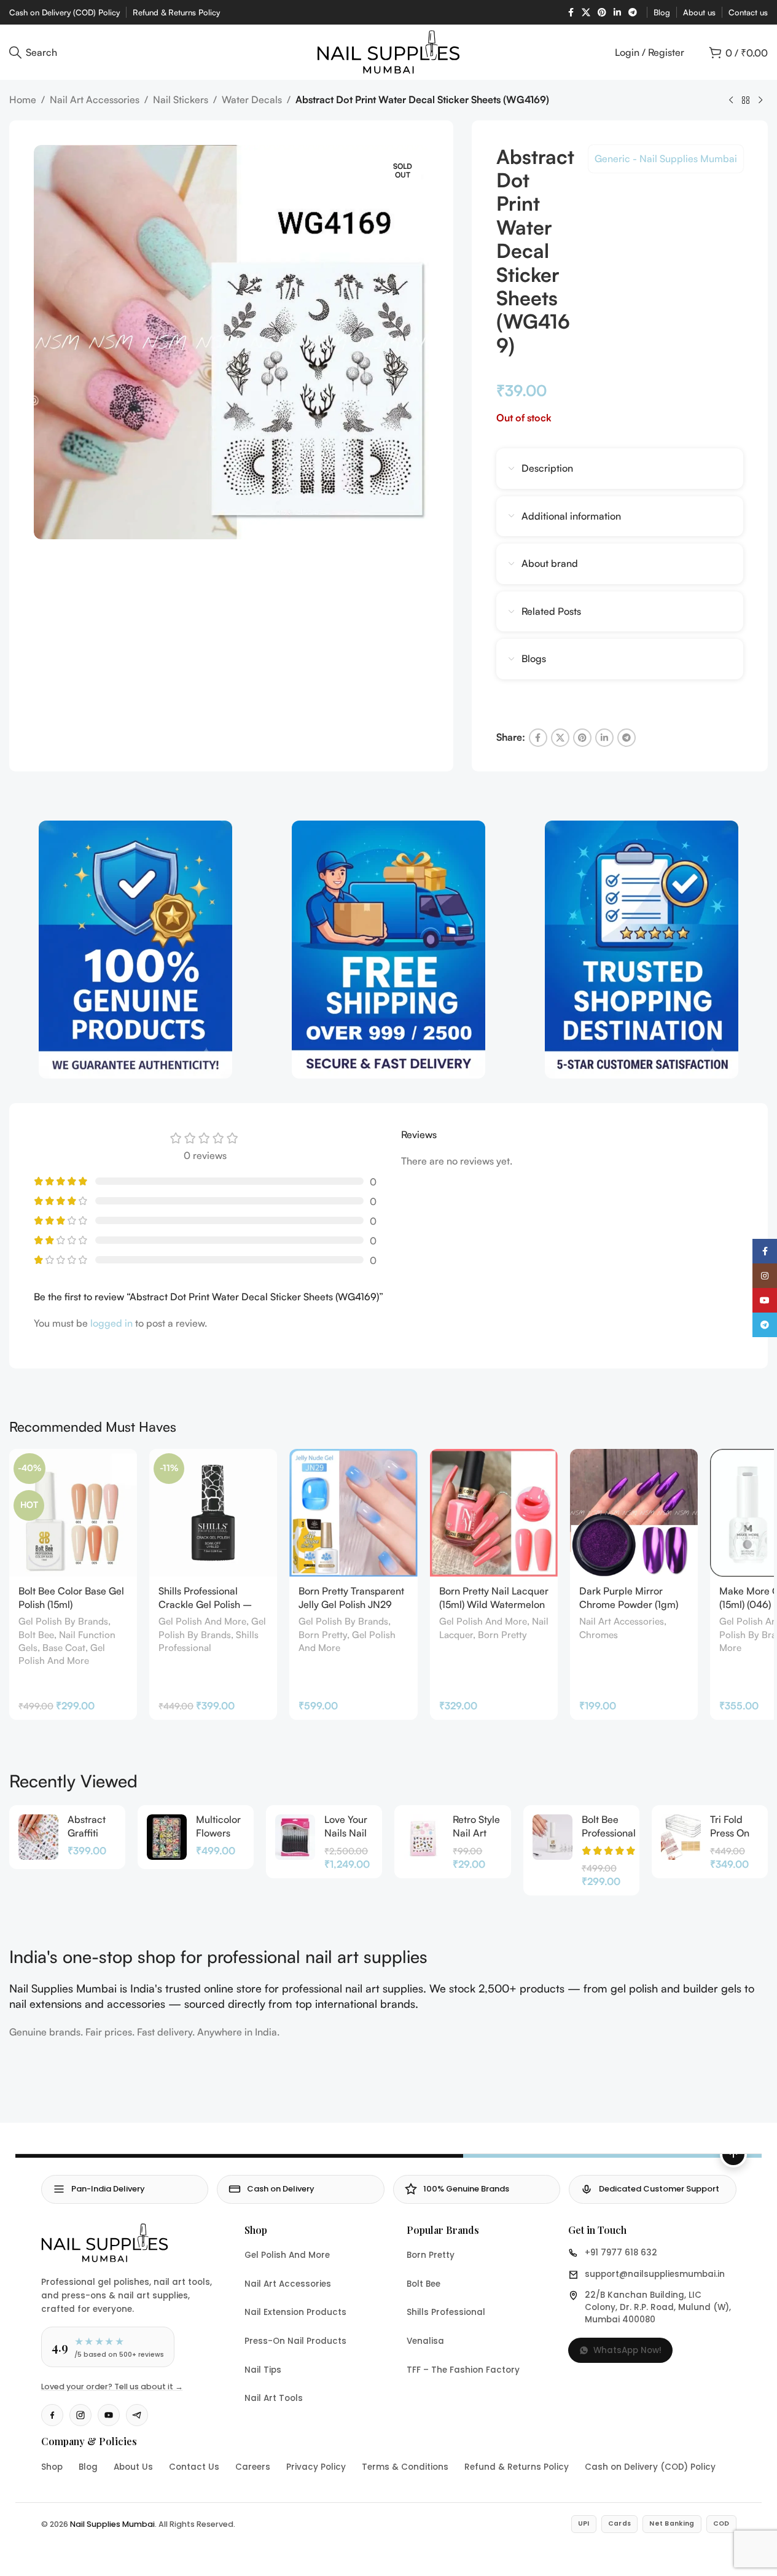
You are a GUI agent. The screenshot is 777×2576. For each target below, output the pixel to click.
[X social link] (586, 13)
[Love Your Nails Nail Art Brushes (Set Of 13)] (295, 1837)
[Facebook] (52, 2415)
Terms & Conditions (405, 2467)
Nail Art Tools (274, 2398)
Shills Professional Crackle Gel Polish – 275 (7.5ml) (205, 1605)
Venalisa (425, 2341)
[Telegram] (137, 2415)
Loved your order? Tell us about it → (112, 2387)
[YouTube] (109, 2415)
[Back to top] (733, 2154)
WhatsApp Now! (627, 2350)
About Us (133, 2467)
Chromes (599, 1635)
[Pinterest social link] (602, 13)
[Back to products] (746, 101)
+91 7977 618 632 (621, 2253)
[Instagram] (80, 2415)
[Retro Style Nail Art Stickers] (424, 1837)
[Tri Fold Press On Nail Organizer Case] (681, 1837)
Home (23, 100)
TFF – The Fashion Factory (463, 2370)
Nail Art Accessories (95, 100)
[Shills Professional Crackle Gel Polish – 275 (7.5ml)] (213, 1513)
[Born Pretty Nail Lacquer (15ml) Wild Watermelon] (494, 1513)
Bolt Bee (36, 1635)
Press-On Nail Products (295, 2341)
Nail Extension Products (295, 2312)
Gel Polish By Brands (63, 1621)
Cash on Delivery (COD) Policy (650, 2467)
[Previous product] (731, 101)
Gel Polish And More (202, 1621)
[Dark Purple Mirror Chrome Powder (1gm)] (634, 1513)
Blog (88, 2467)
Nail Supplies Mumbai (112, 2524)
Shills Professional (446, 2312)
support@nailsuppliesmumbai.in (655, 2274)
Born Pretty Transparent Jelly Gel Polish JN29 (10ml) (351, 1605)
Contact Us (194, 2467)
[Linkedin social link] (617, 13)
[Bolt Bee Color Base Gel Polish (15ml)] (73, 1513)
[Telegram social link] (633, 13)
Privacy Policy (316, 2467)
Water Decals (252, 100)
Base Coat (64, 1648)
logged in (111, 1323)
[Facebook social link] (571, 13)
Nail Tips (263, 2370)
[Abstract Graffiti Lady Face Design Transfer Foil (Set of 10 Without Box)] (38, 1837)
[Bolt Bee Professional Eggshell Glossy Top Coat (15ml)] (552, 1837)
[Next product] (760, 101)
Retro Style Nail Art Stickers (476, 1833)
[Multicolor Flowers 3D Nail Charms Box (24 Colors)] (167, 1837)
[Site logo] (388, 51)
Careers (253, 2467)
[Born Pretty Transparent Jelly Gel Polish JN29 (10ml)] (353, 1513)
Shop (52, 2467)
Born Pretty (323, 1635)
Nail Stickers (181, 100)
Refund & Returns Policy (517, 2467)
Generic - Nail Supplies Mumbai (666, 158)
